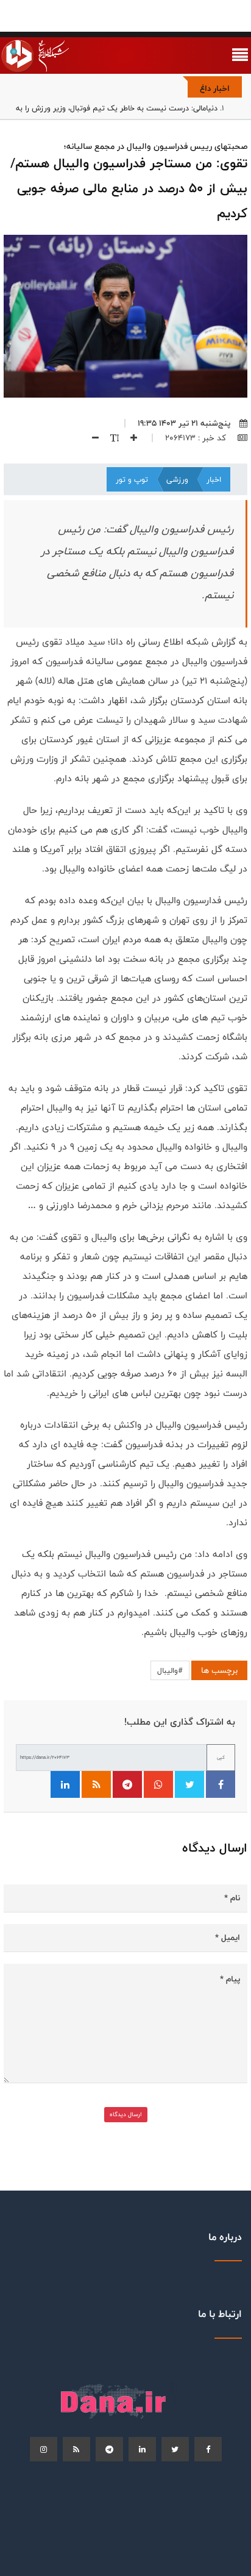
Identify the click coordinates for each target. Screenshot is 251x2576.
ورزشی (177, 479)
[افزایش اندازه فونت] (129, 438)
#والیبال (170, 1670)
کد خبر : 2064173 (197, 438)
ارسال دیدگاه (126, 2114)
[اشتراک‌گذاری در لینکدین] (65, 1784)
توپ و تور (132, 479)
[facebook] (208, 2449)
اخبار (214, 479)
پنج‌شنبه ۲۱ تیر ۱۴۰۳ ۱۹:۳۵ (184, 423)
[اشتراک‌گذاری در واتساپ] (158, 1784)
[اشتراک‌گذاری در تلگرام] (127, 1784)
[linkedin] (142, 2449)
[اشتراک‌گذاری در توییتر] (189, 1784)
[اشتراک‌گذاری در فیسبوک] (221, 1784)
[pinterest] (109, 2449)
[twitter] (175, 2449)
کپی (221, 1757)
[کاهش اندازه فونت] (91, 438)
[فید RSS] (96, 1784)
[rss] (76, 2449)
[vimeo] (44, 2449)
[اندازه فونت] (110, 438)
